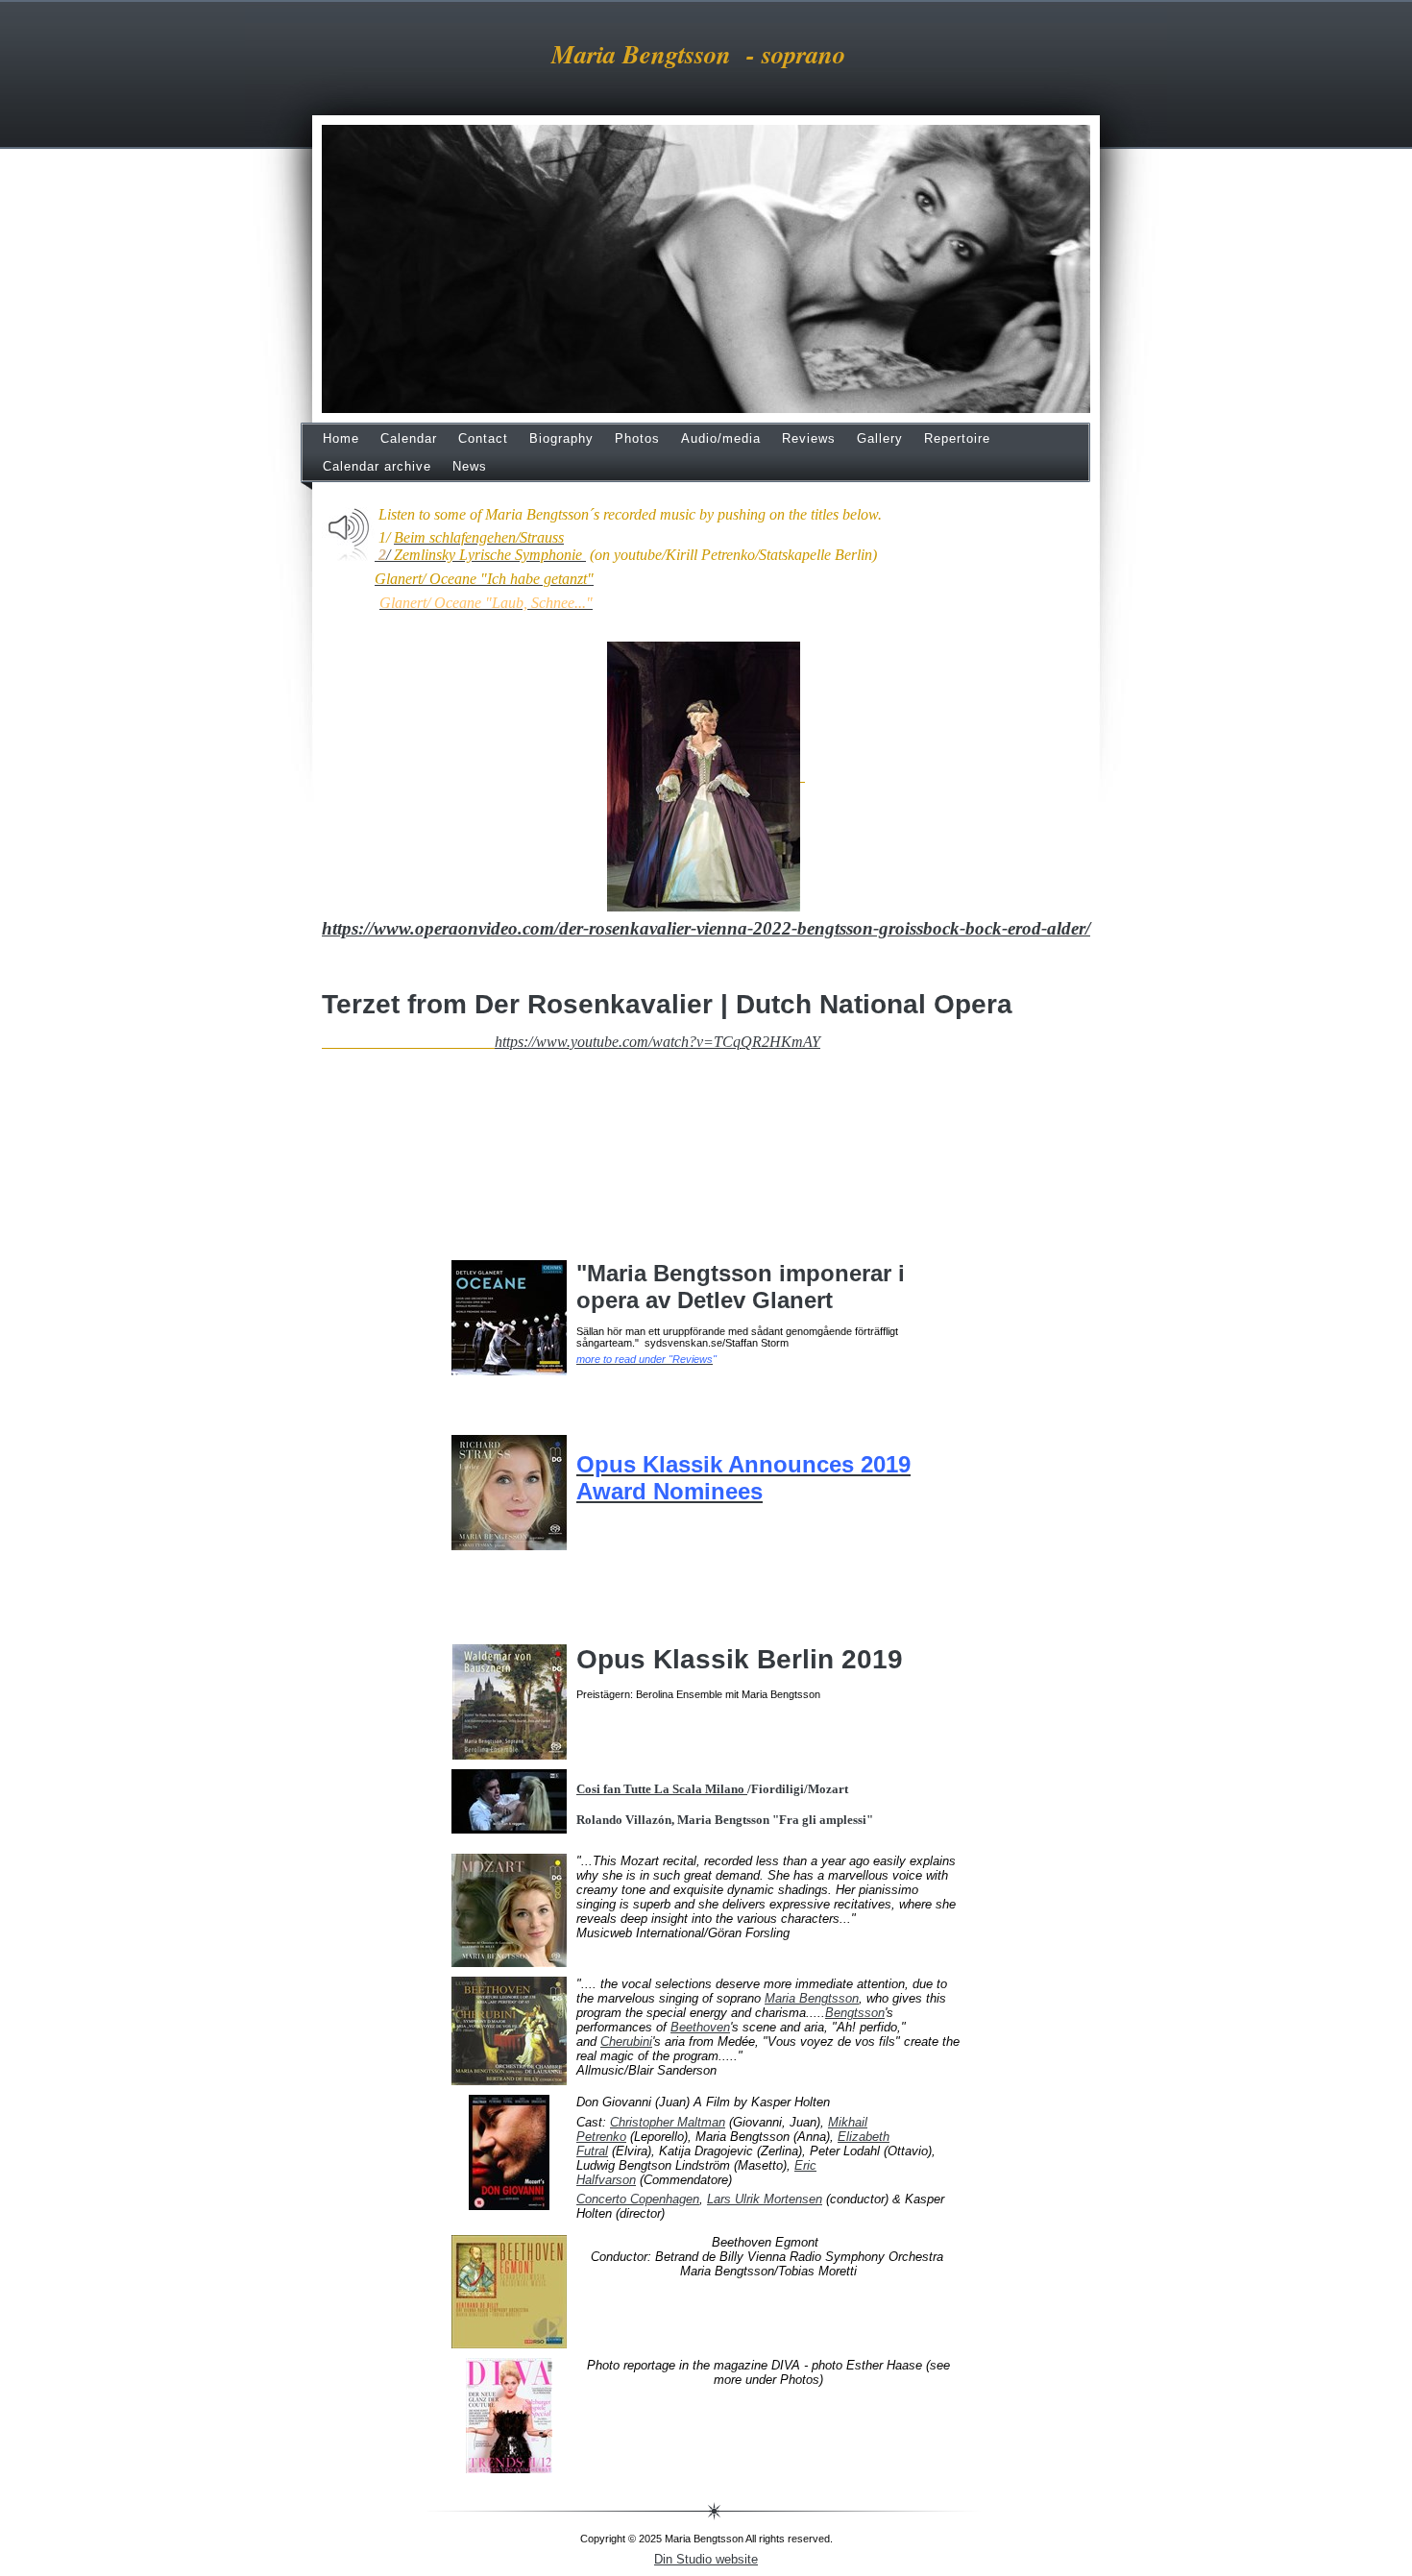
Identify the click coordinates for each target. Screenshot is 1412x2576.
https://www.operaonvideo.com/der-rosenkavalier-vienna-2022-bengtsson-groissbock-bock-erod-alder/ (706, 928)
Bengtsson (855, 2013)
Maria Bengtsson (812, 1998)
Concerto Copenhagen (638, 2199)
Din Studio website (706, 2559)
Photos (637, 438)
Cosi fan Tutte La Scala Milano (662, 1789)
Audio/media (721, 438)
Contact (483, 438)
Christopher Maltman (668, 2122)
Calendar (409, 438)
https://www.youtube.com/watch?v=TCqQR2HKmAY (657, 1042)
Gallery (880, 438)
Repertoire (957, 438)
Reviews (809, 438)
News (470, 466)
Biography (561, 438)
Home (341, 438)
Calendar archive (377, 466)
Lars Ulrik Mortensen (765, 2199)
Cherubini (626, 2041)
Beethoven (700, 2027)
